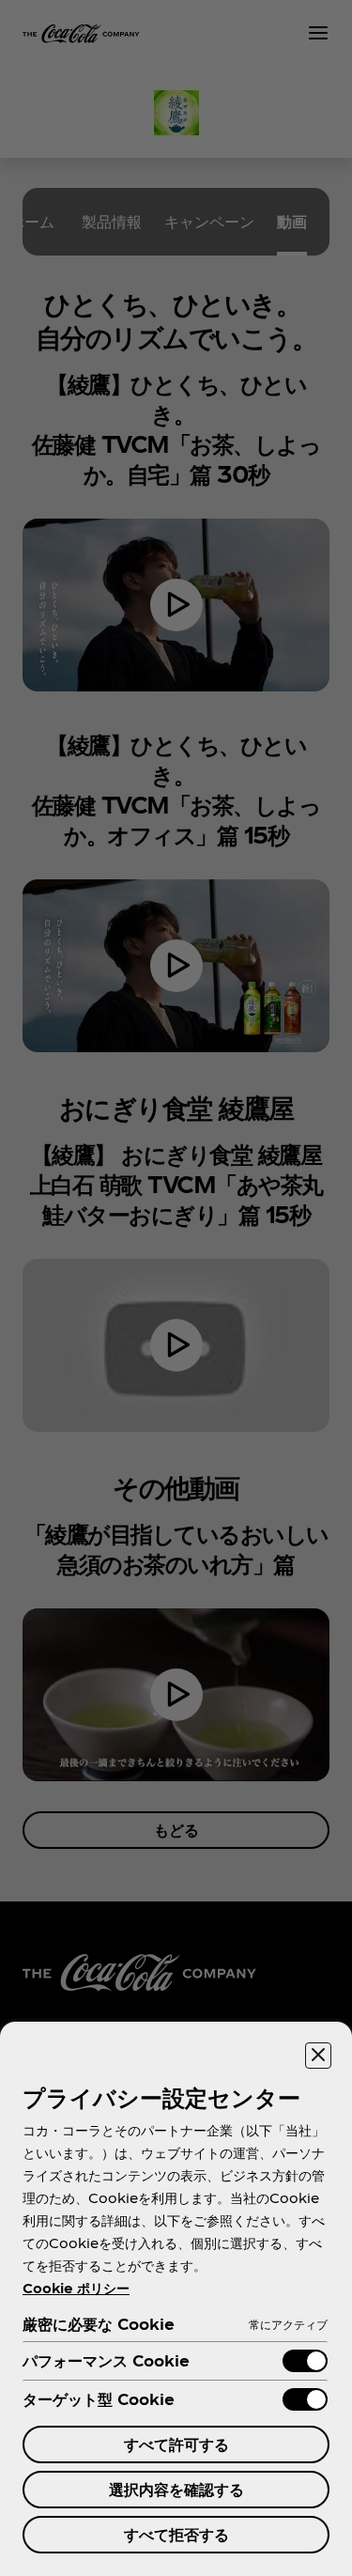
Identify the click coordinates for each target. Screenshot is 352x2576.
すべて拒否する (176, 2534)
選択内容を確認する (176, 2489)
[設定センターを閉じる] (318, 2056)
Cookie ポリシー (76, 2288)
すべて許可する (176, 2444)
